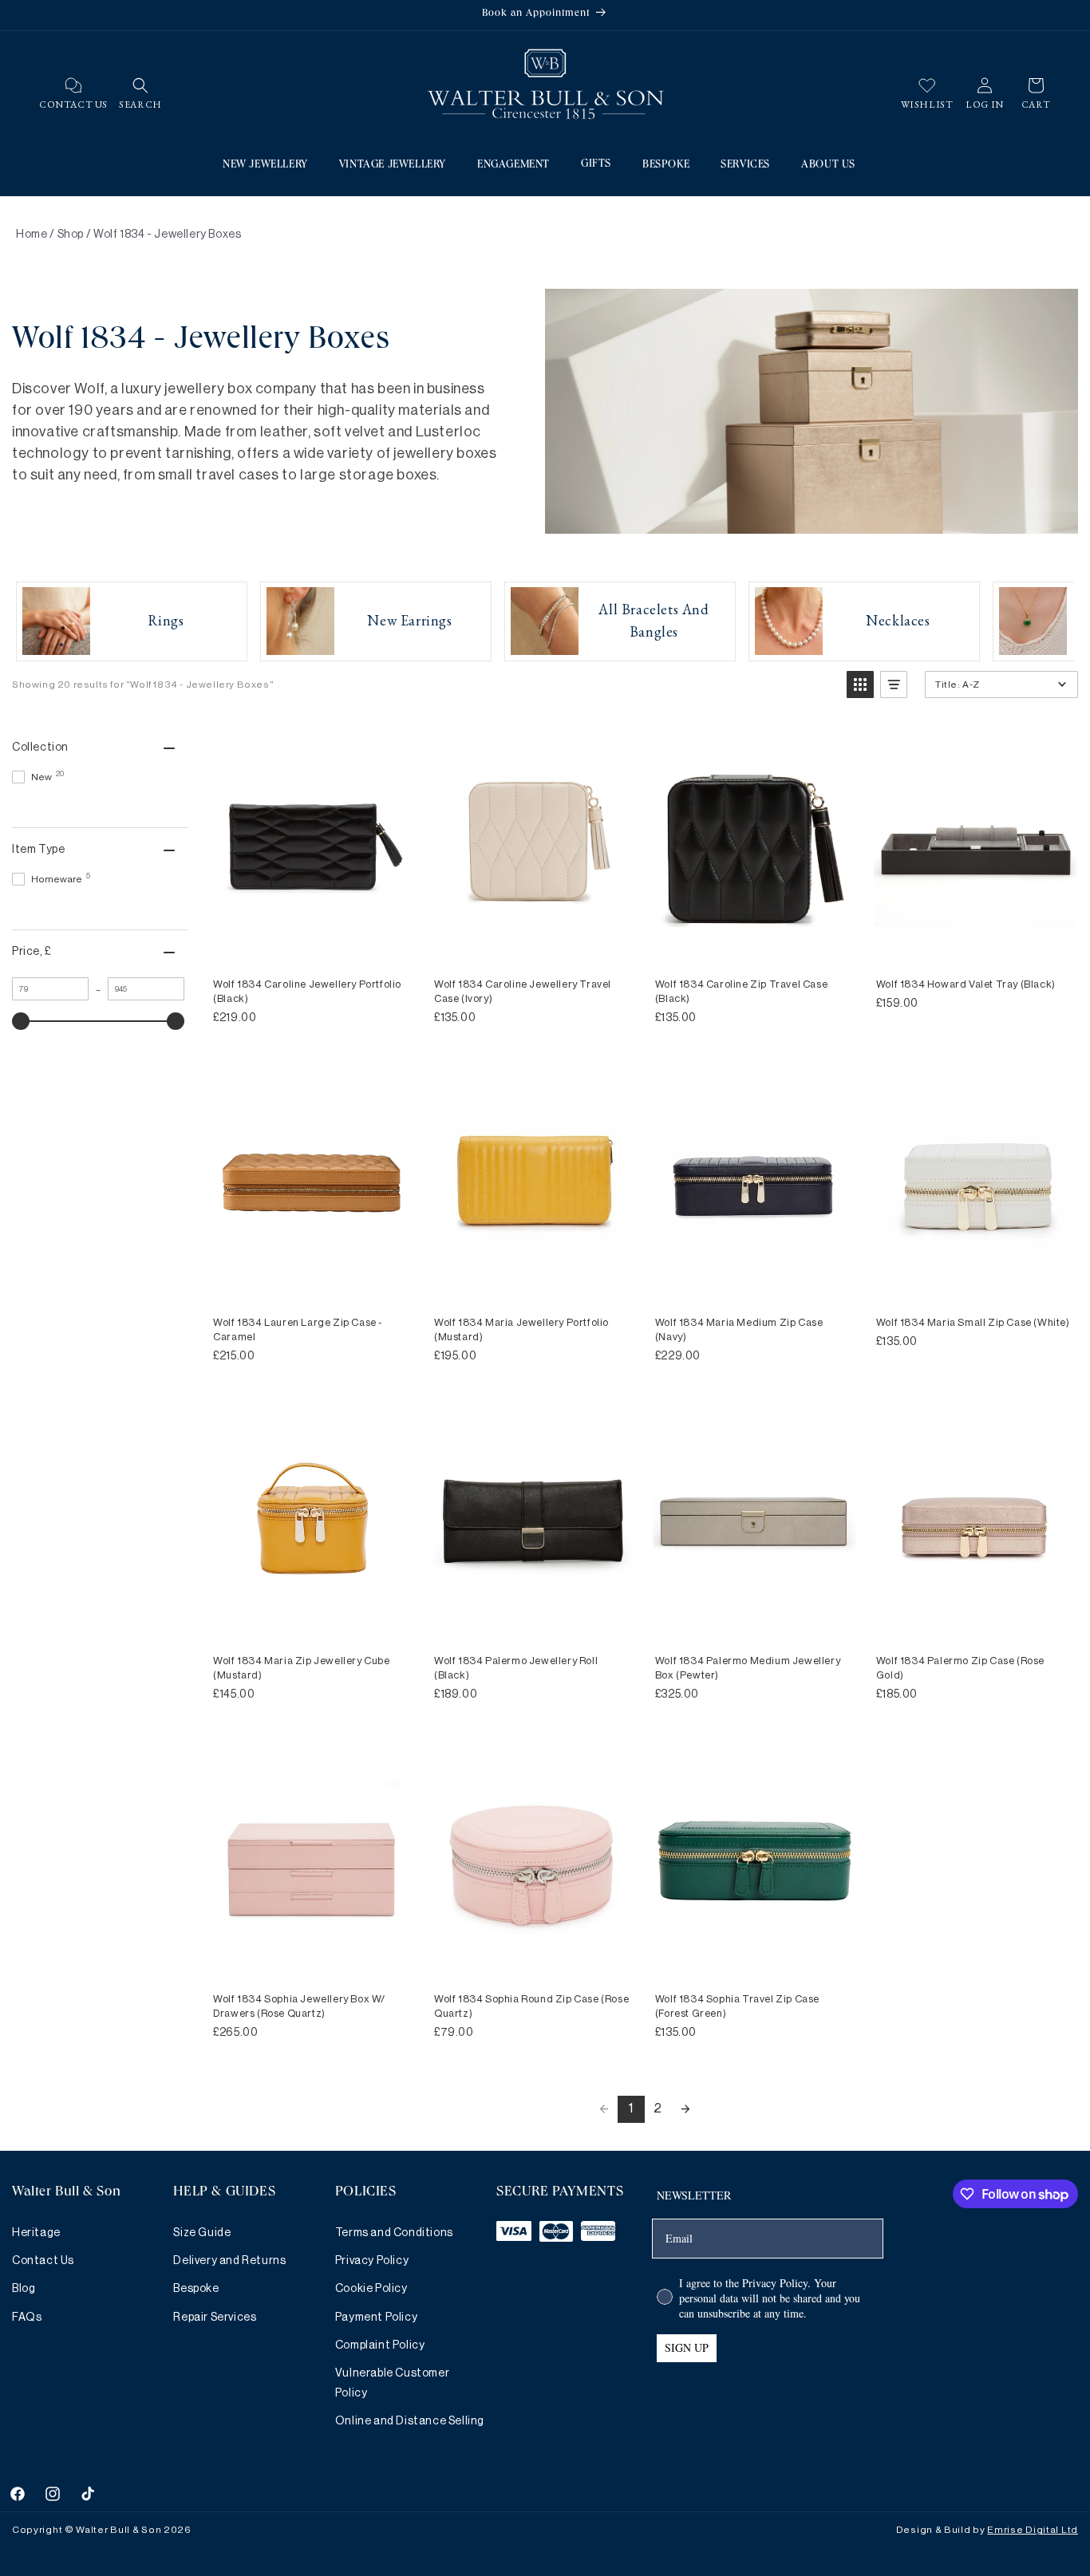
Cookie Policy (371, 2289)
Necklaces (898, 620)
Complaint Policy (380, 2345)
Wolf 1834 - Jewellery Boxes (167, 235)
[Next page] (685, 2109)
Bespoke (196, 2289)
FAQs (27, 2318)
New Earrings (409, 620)
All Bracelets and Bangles (654, 620)
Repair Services (215, 2318)
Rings (166, 620)
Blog (24, 2289)
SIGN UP (687, 2347)
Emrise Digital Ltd (1033, 2530)
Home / (36, 235)
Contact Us (43, 2261)
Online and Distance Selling (410, 2421)
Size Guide (202, 2233)
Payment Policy (376, 2318)
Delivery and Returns (229, 2261)
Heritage (36, 2233)
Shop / (75, 235)
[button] (140, 85)
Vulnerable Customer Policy (392, 2383)
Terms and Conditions (394, 2233)
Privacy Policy (372, 2261)
